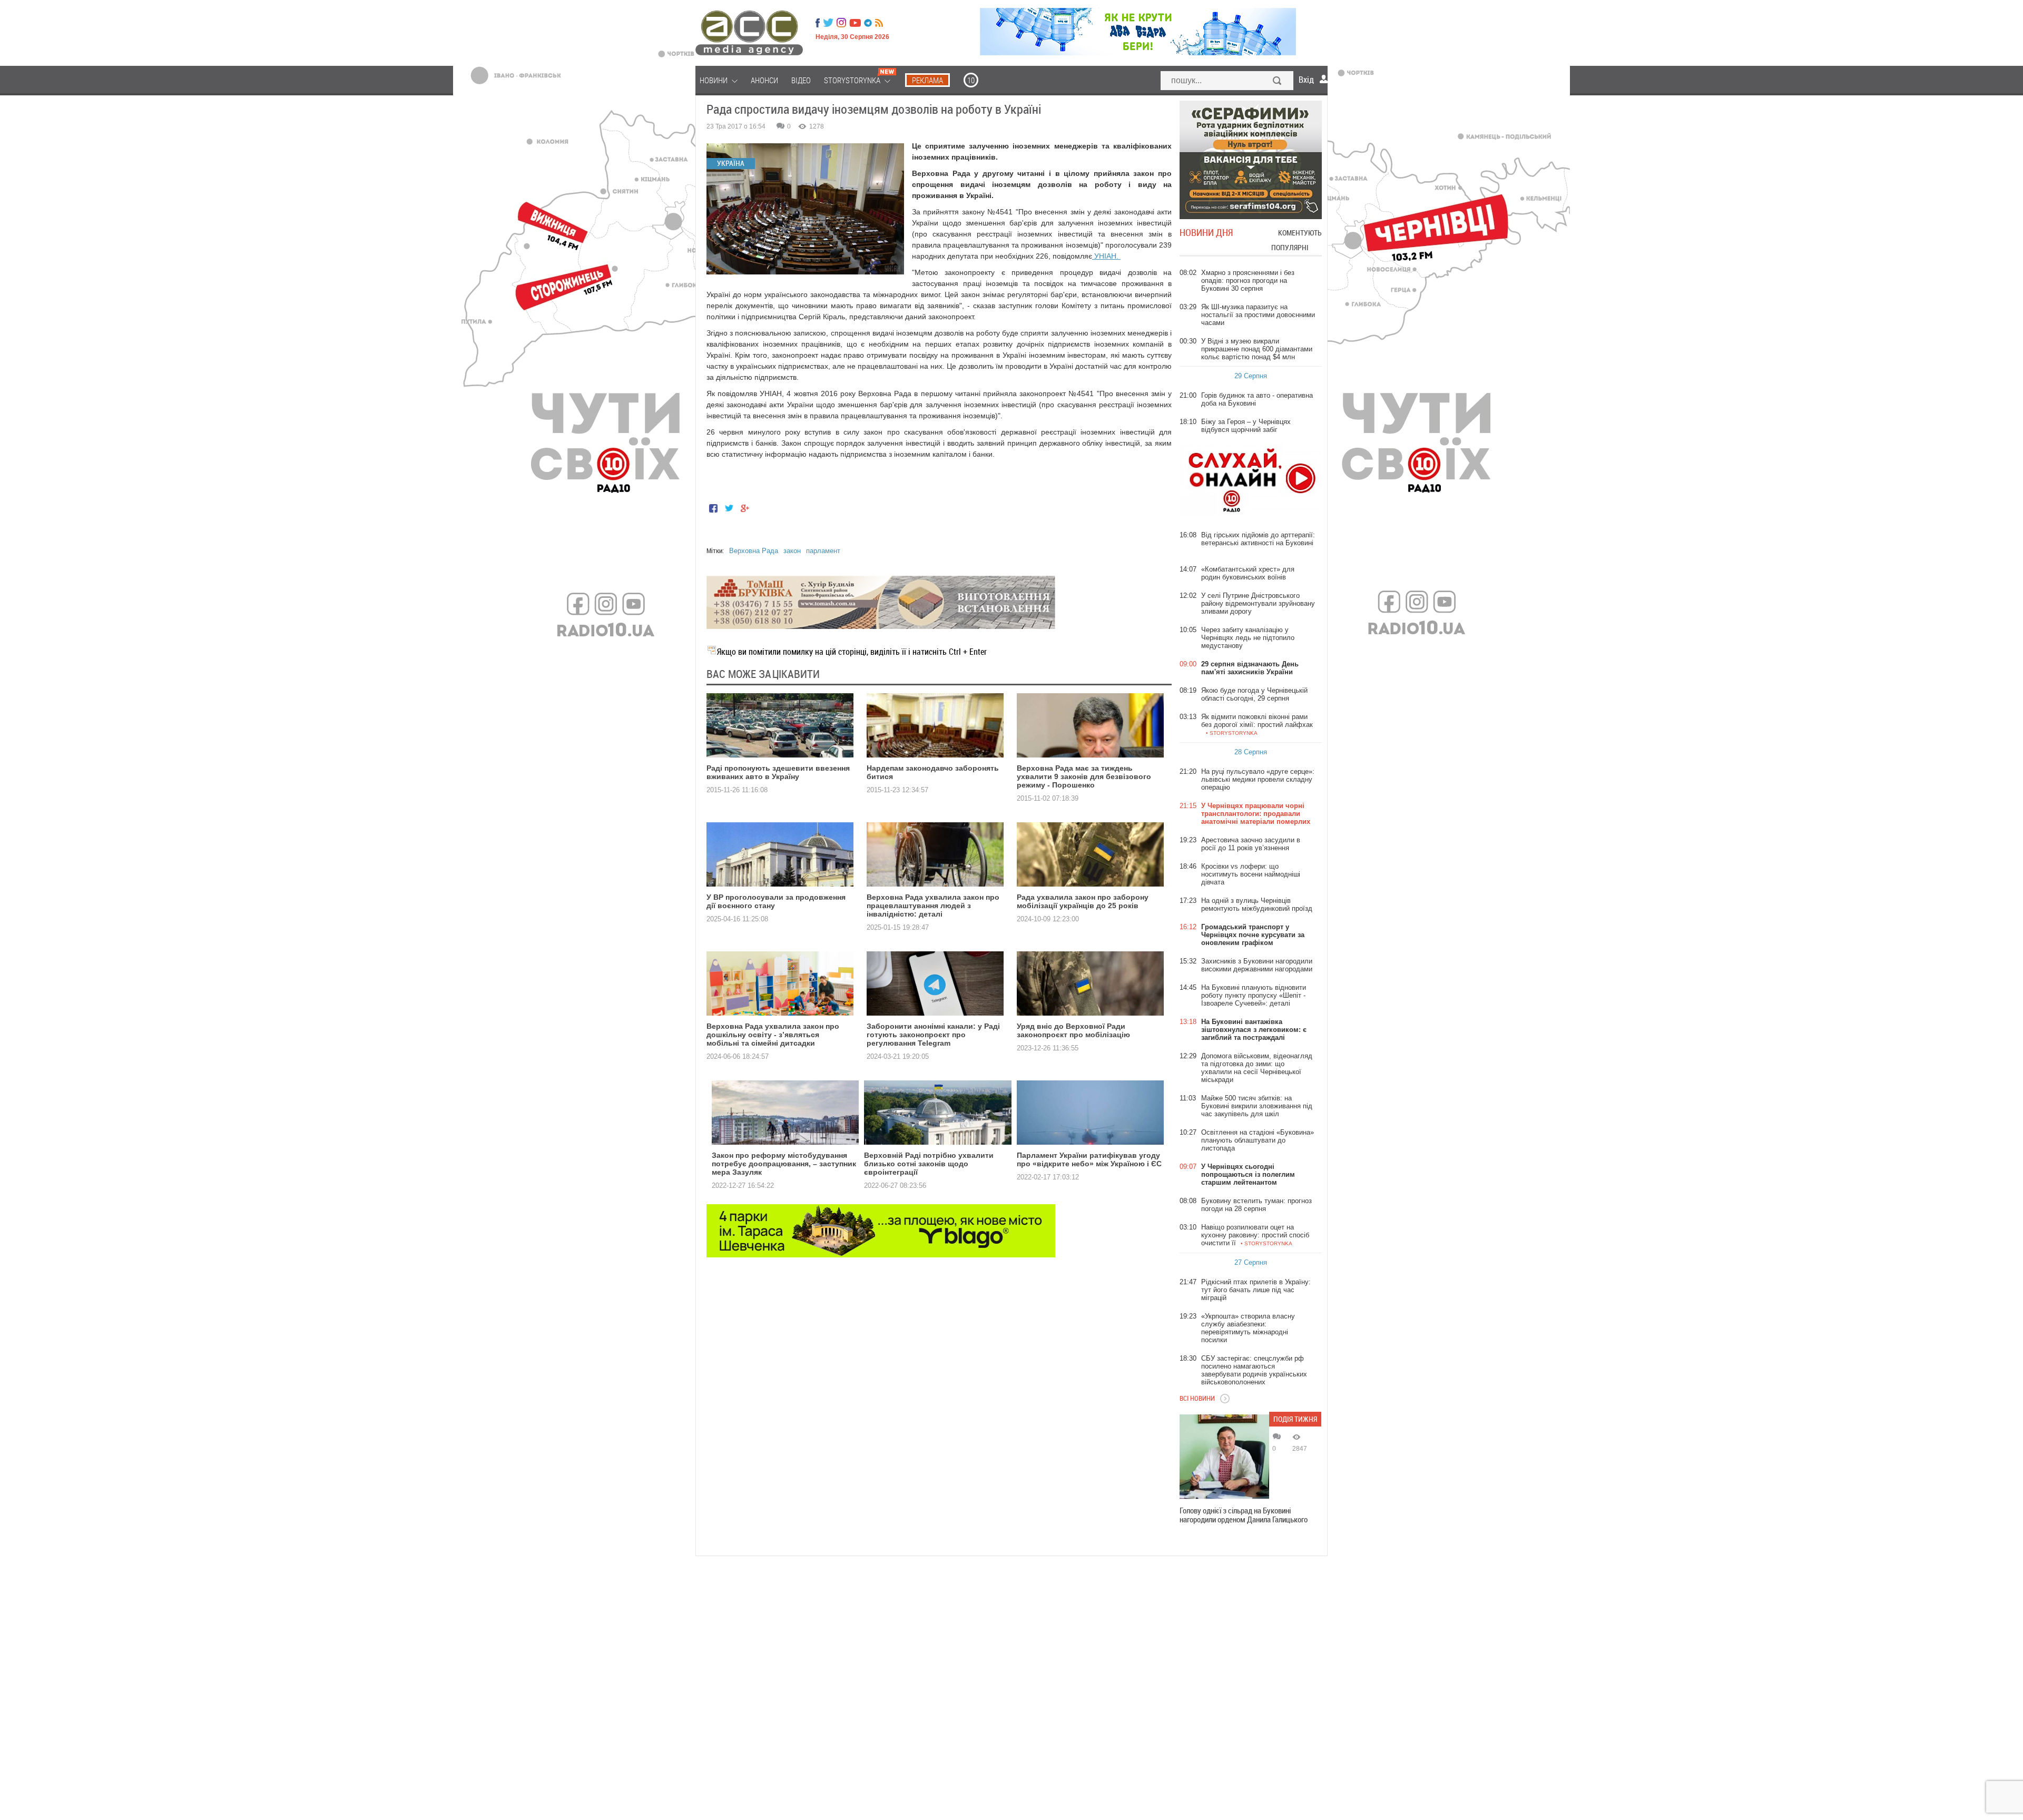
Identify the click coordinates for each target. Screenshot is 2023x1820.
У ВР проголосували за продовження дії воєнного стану (776, 901)
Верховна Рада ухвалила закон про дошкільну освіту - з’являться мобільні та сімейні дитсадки (773, 1035)
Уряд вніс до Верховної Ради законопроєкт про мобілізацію (1073, 1030)
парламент (823, 551)
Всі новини (1197, 1398)
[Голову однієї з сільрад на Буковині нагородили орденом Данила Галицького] (1224, 1457)
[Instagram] (842, 23)
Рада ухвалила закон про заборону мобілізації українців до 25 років (1083, 901)
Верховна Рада (754, 551)
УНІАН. (1106, 256)
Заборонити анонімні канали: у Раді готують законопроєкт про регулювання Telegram (933, 1035)
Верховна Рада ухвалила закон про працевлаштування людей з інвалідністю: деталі (933, 906)
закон (792, 551)
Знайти (1278, 82)
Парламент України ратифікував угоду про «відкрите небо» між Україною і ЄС (1089, 1159)
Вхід (1306, 80)
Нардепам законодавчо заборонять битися (933, 772)
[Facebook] (818, 23)
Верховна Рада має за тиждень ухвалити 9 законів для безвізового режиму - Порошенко (1084, 776)
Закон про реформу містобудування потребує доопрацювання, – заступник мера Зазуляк (784, 1164)
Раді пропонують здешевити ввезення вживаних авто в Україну (778, 772)
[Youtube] (855, 23)
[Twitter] (828, 23)
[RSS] (879, 23)
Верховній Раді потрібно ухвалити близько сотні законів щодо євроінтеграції (929, 1164)
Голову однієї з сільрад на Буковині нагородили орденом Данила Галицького (1244, 1515)
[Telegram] (868, 23)
